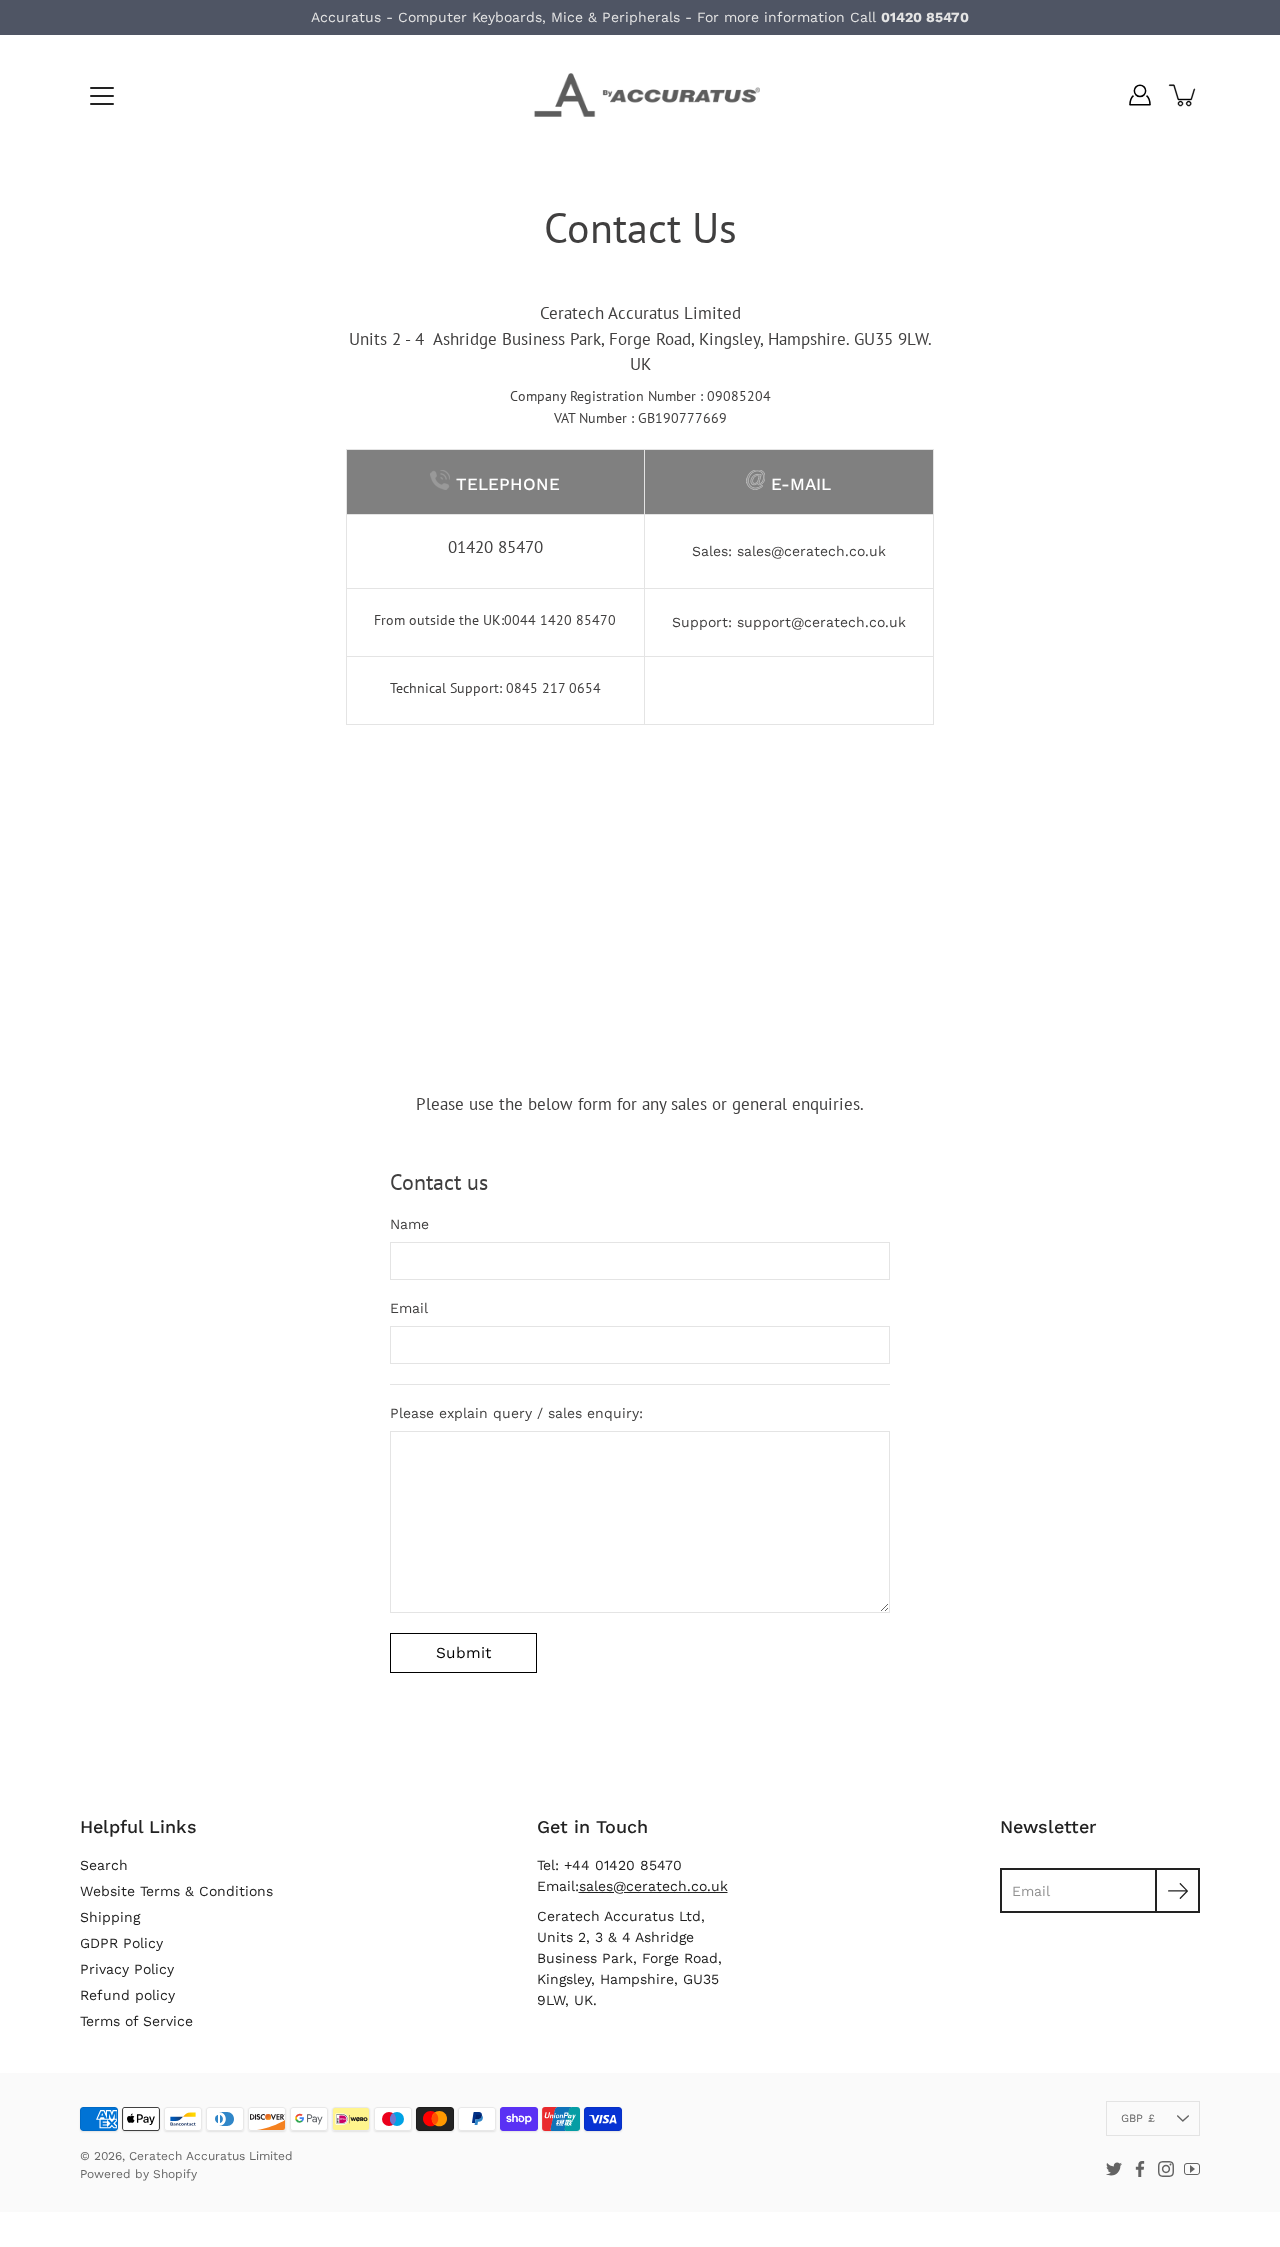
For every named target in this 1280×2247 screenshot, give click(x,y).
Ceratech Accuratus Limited (211, 2156)
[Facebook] (1140, 2169)
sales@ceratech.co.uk (811, 551)
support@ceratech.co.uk (821, 622)
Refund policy (127, 1995)
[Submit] (1177, 1890)
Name (409, 1224)
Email (409, 1308)
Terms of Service (136, 2021)
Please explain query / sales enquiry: (516, 1413)
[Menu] (102, 96)
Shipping (110, 1917)
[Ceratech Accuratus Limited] (640, 95)
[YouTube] (1192, 2169)
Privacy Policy (127, 1969)
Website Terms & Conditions (176, 1891)
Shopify (175, 2174)
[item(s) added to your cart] (1184, 95)
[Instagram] (1166, 2169)
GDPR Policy (121, 1943)
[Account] (1140, 95)
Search (104, 1865)
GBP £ (1138, 2118)
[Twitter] (1114, 2169)
